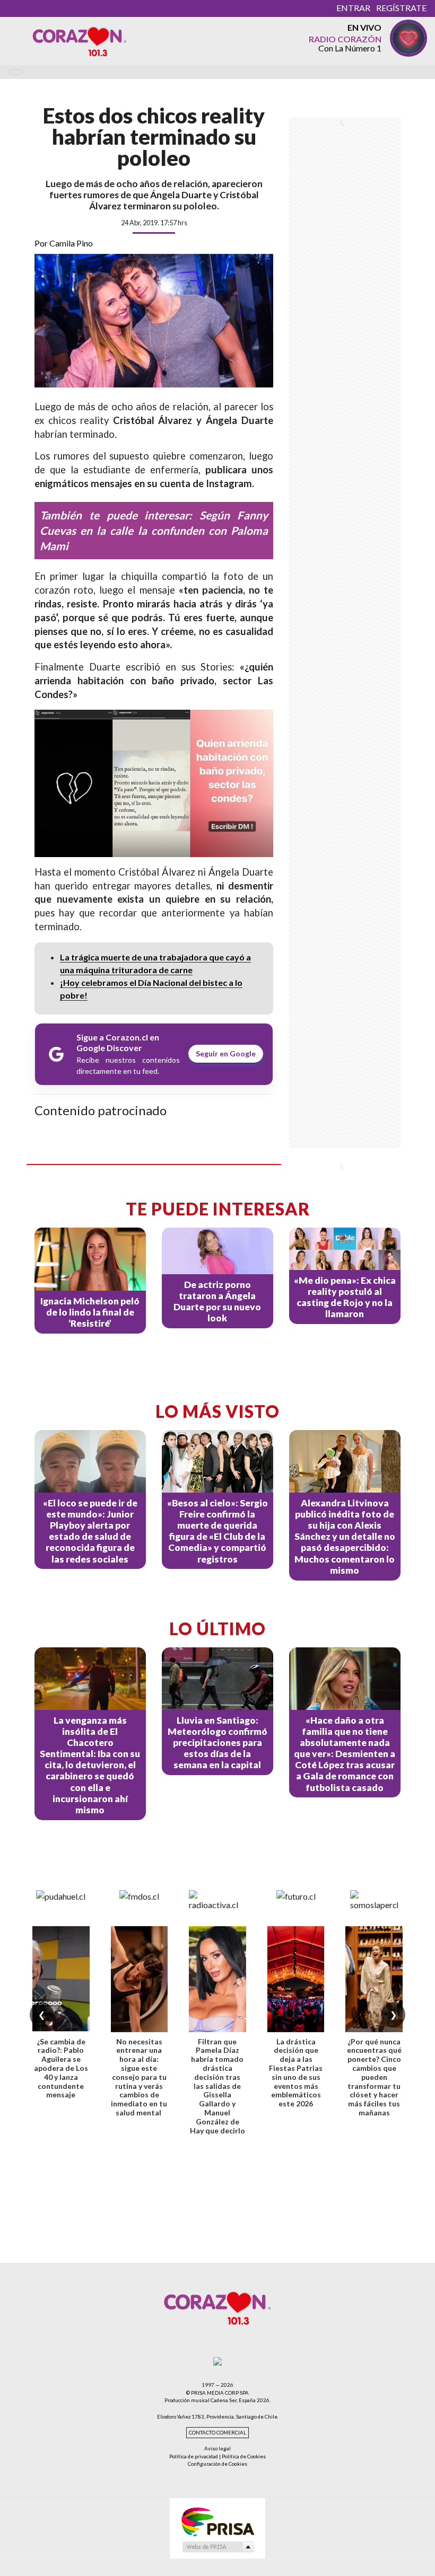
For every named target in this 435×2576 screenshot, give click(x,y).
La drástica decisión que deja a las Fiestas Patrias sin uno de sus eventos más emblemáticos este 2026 (296, 2073)
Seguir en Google (226, 1053)
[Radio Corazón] (80, 41)
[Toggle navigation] (15, 72)
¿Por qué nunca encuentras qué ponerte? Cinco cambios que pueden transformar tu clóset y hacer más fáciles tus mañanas (374, 2077)
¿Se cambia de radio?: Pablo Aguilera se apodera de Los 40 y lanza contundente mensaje (61, 2068)
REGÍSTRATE (401, 8)
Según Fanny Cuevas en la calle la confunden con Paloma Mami (154, 530)
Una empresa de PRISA (217, 2521)
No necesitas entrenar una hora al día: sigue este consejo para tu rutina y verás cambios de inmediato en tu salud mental (139, 2077)
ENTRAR (353, 8)
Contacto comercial (217, 2433)
